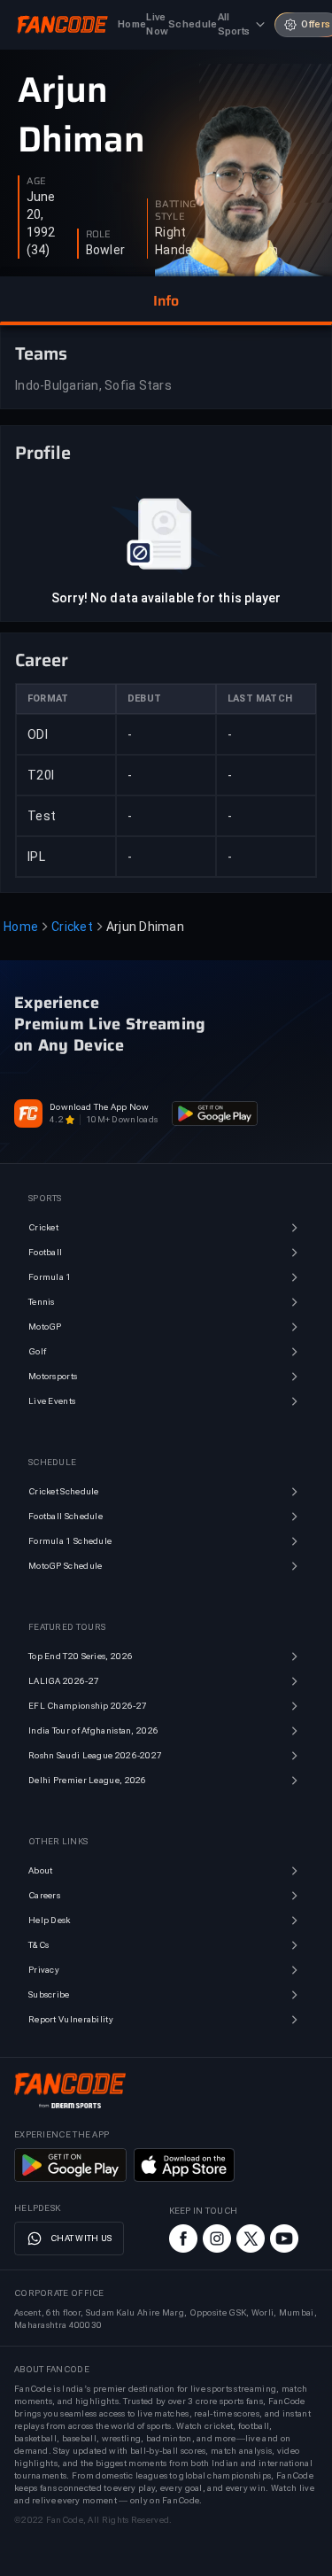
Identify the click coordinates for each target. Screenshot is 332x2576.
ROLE (98, 235)
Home (21, 927)
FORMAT (48, 698)
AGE (36, 182)
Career (42, 660)
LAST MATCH (260, 698)
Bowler (106, 250)
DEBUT (144, 698)
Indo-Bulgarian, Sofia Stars (93, 385)
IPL (36, 857)
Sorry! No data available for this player (166, 598)
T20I (41, 775)
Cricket (72, 927)
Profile (43, 453)
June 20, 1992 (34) (41, 223)
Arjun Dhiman (81, 115)
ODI (38, 734)
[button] (166, 301)
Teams (41, 353)
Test (42, 816)
